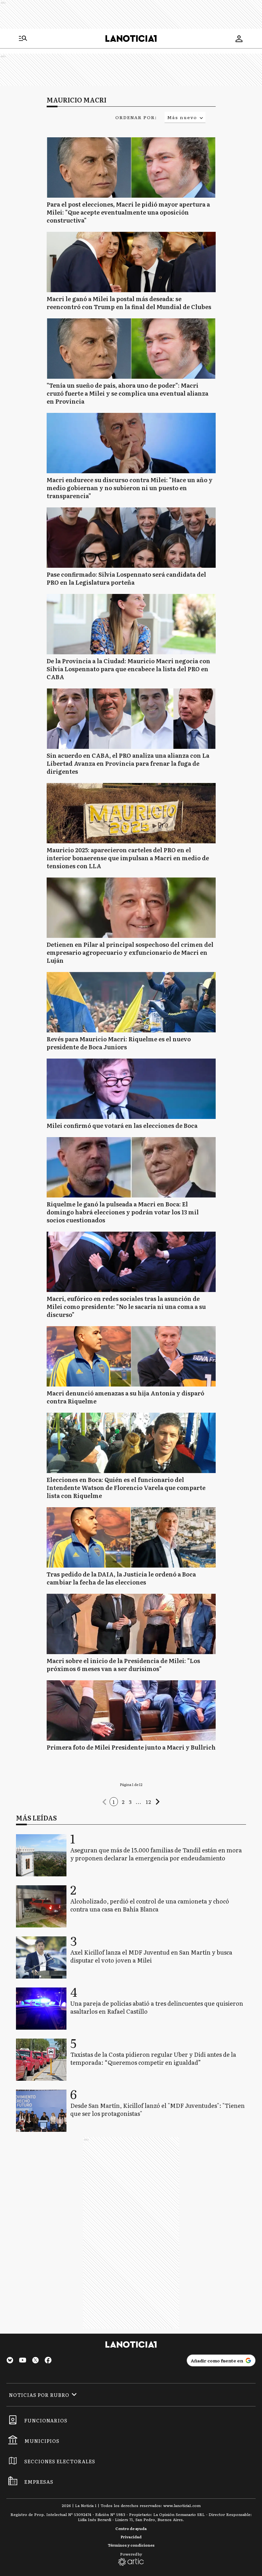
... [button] (139, 1802)
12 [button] (149, 1802)
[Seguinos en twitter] (35, 2361)
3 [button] (130, 1802)
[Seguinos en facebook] (48, 2361)
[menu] (23, 39)
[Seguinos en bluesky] (10, 2361)
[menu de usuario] (239, 39)
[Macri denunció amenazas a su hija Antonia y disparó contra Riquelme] (131, 1356)
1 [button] (114, 1802)
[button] (104, 1802)
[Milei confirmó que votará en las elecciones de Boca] (131, 1089)
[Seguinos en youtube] (23, 2361)
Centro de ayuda (131, 2528)
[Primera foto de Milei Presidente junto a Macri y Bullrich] (131, 1710)
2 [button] (123, 1802)
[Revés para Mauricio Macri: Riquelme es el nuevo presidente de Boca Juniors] (131, 1002)
